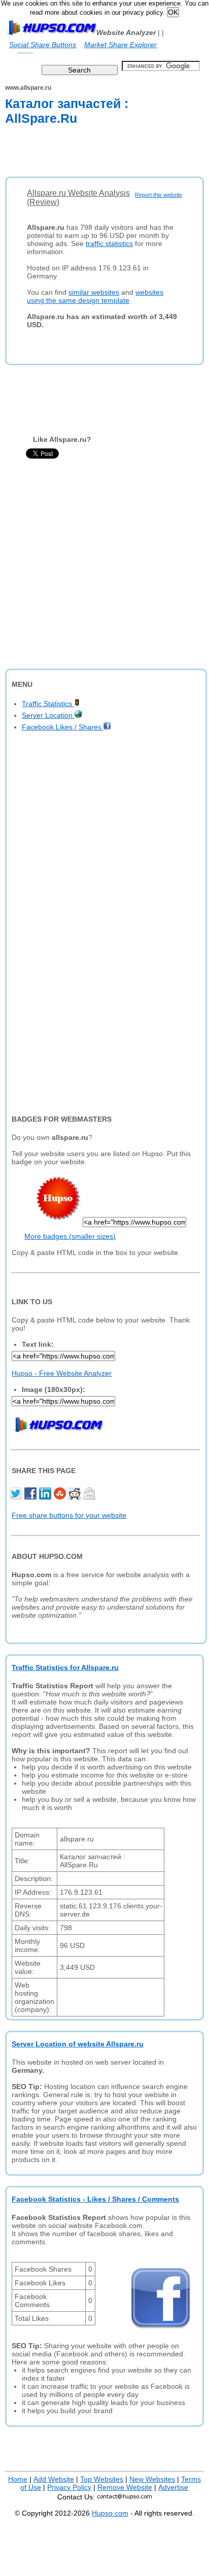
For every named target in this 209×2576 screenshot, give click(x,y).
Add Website (54, 2479)
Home (18, 2479)
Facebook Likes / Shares (63, 727)
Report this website (159, 195)
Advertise (173, 2487)
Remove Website (125, 2487)
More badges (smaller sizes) (70, 1236)
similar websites (94, 292)
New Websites (152, 2479)
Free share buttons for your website (69, 1515)
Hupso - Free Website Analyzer (62, 1373)
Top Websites (102, 2479)
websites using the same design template (95, 296)
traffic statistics (109, 243)
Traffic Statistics (48, 704)
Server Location (48, 715)
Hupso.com (110, 2513)
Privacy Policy (69, 2487)
